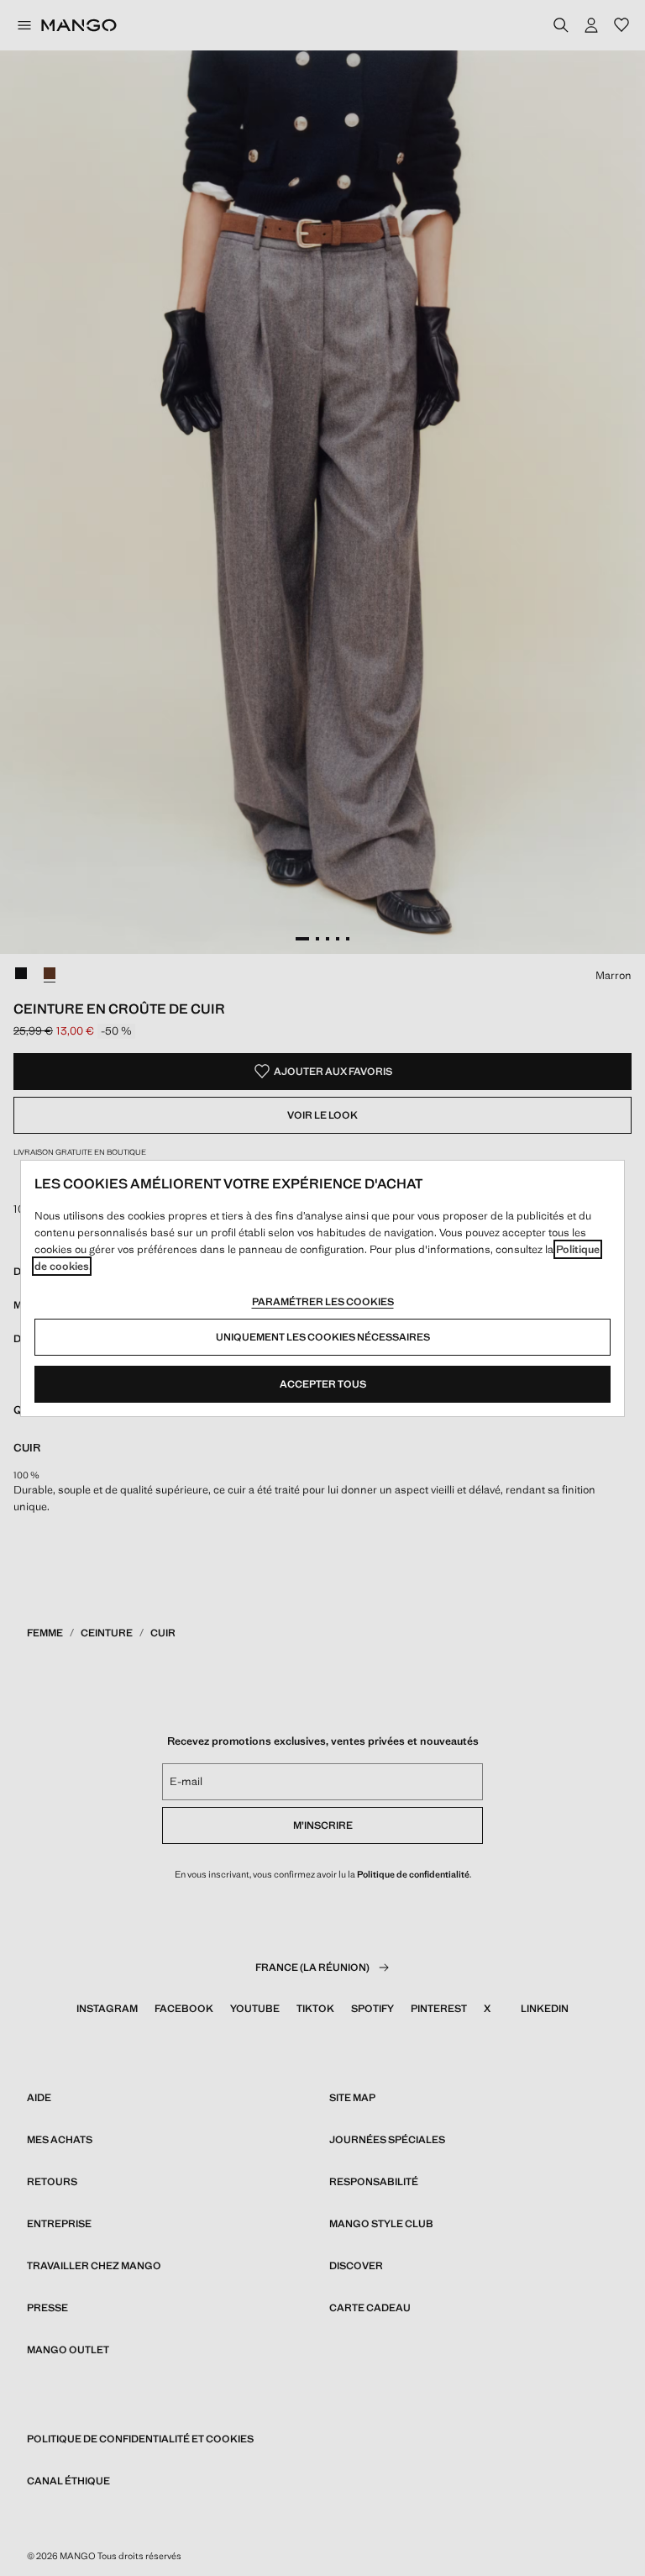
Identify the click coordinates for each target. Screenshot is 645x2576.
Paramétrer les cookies (323, 1302)
